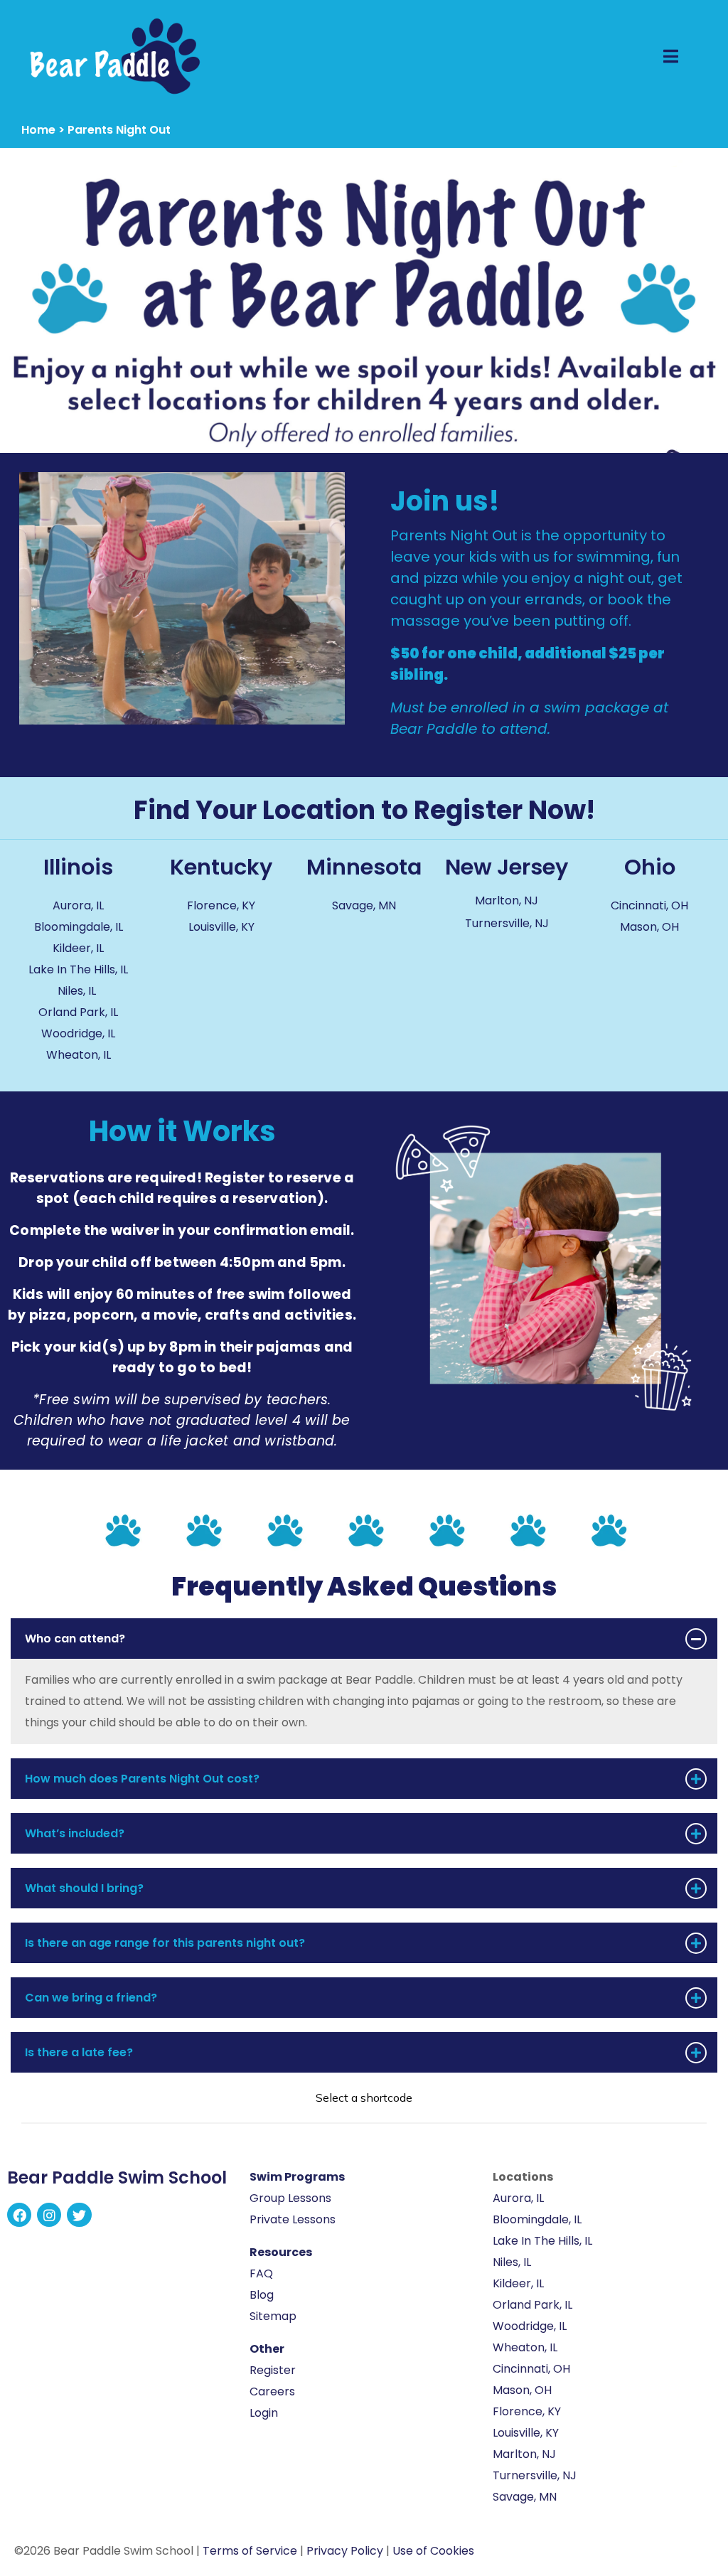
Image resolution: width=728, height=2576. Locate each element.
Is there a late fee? (79, 2052)
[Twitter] (79, 2215)
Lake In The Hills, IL (78, 969)
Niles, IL (78, 991)
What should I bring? (84, 1888)
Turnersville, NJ (507, 923)
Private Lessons (293, 2219)
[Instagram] (49, 2215)
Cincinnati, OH (649, 905)
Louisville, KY (221, 927)
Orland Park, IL (78, 1012)
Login (264, 2413)
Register (273, 2370)
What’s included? (75, 1833)
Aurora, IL (78, 905)
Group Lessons (290, 2198)
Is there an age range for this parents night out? (165, 1943)
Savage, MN (364, 905)
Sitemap (273, 2316)
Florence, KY (221, 905)
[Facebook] (19, 2215)
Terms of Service (250, 2551)
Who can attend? (75, 1639)
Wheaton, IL (79, 1055)
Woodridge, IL (78, 1033)
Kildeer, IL (78, 948)
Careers (272, 2391)
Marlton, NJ (507, 900)
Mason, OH (649, 927)
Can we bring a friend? (91, 1998)
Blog (262, 2295)
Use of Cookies (433, 2551)
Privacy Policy (345, 2551)
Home (38, 130)
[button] (364, 1639)
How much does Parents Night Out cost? (142, 1779)
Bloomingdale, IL (79, 927)
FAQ (261, 2273)
